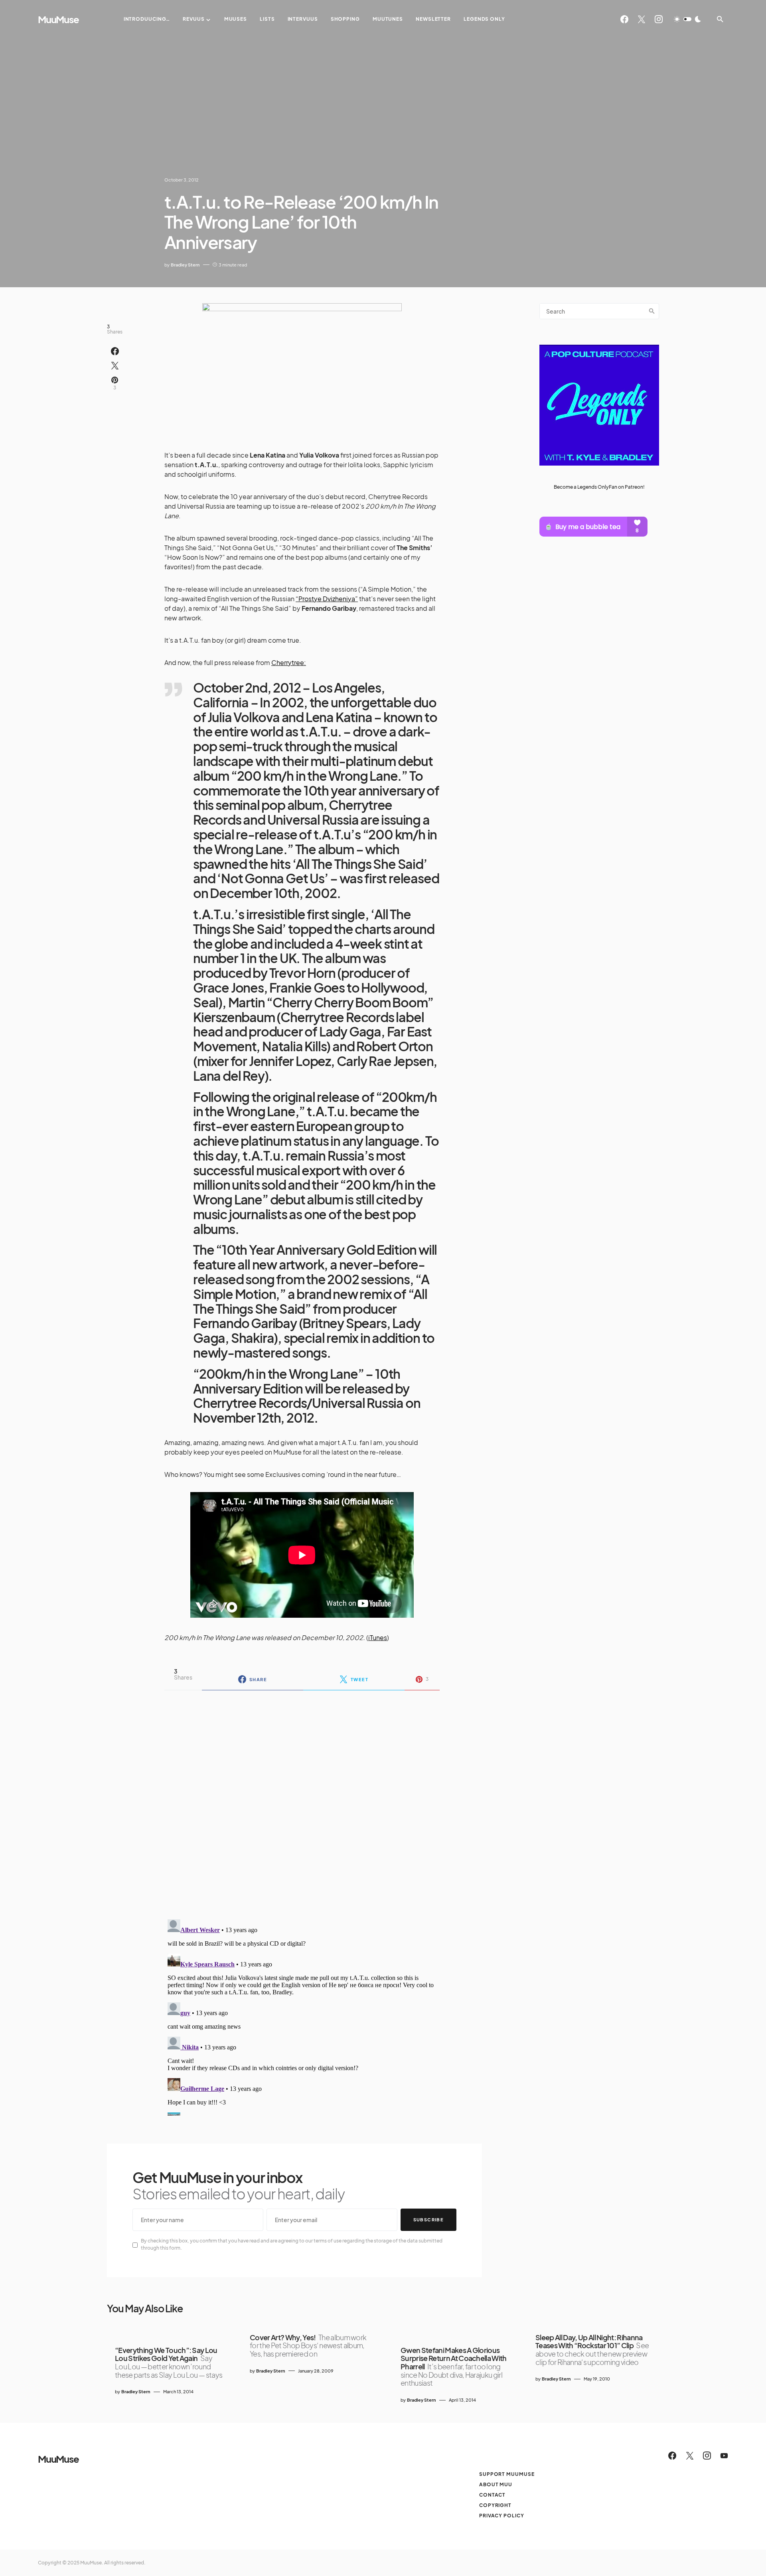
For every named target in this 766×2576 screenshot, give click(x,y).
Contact (492, 2495)
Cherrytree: (289, 662)
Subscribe (428, 2220)
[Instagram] (659, 19)
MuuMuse (58, 19)
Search (652, 311)
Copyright (495, 2505)
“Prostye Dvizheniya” (327, 599)
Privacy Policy (502, 2516)
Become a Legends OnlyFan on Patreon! (599, 487)
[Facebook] (624, 19)
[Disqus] (302, 1800)
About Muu (496, 2484)
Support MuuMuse (507, 2474)
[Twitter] (642, 19)
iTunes (378, 1637)
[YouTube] (724, 2456)
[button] (687, 19)
